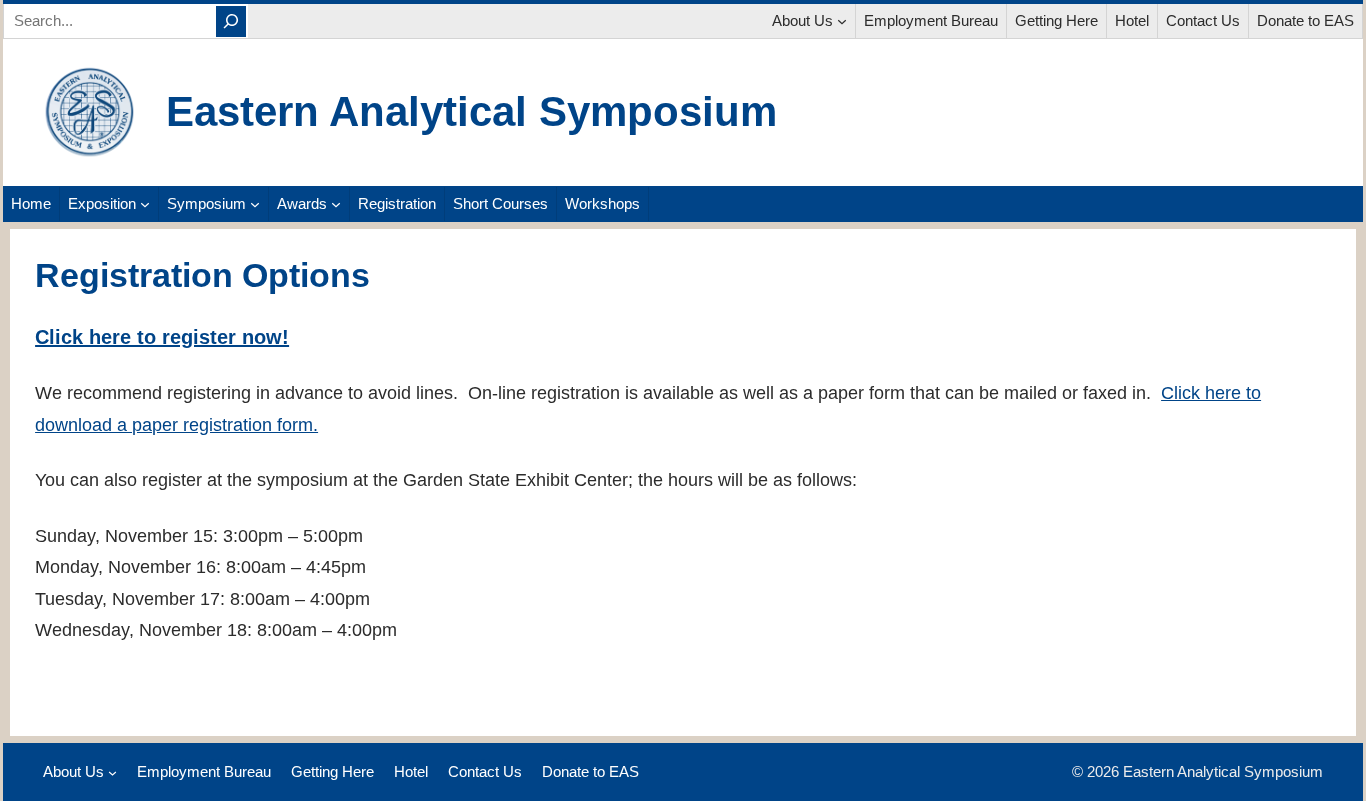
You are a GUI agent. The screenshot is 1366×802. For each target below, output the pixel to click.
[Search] (231, 21)
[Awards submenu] (336, 204)
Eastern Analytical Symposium (471, 111)
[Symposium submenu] (255, 204)
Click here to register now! (162, 337)
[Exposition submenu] (145, 204)
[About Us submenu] (842, 21)
